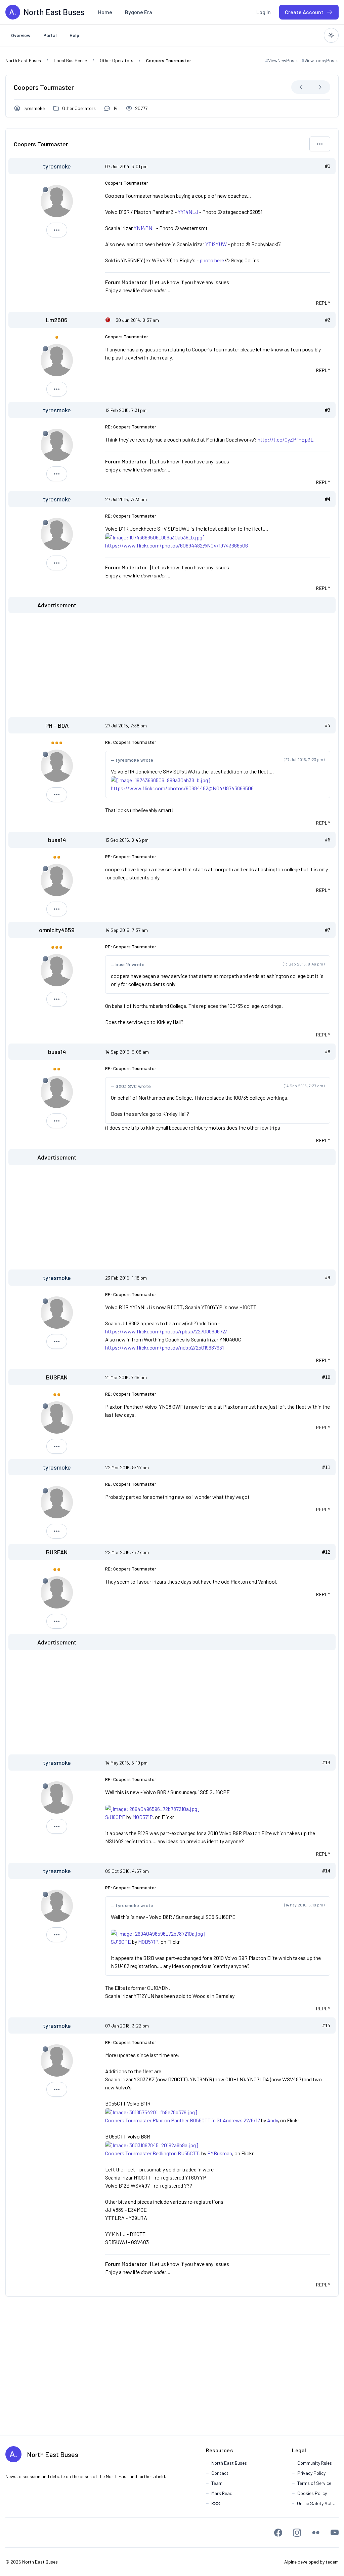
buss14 (57, 840)
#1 (328, 166)
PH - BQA (57, 725)
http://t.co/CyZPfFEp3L (286, 439)
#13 (326, 1763)
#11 (326, 1467)
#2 (328, 320)
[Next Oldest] (301, 87)
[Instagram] (297, 2533)
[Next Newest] (320, 87)
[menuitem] (105, 12)
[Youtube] (335, 2533)
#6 (328, 840)
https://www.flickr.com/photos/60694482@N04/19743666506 (177, 545)
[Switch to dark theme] (331, 35)
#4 (328, 499)
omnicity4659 (57, 930)
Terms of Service (314, 2483)
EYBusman (220, 2153)
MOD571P (142, 1817)
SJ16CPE (115, 1817)
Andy (272, 2120)
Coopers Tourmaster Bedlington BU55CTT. (153, 2153)
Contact (220, 2473)
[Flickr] (316, 2533)
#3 (328, 410)
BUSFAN (57, 1377)
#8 (328, 1052)
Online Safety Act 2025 (318, 2503)
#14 (326, 1871)
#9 (328, 1278)
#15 (326, 2025)
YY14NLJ (188, 212)
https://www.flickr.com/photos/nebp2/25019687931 (164, 1347)
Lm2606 (57, 320)
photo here (212, 260)
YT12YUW (216, 244)
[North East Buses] (13, 12)
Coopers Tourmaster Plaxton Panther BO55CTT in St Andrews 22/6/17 (183, 2120)
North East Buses (53, 2454)
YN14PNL (144, 228)
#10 (326, 1377)
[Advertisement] (172, 665)
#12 (326, 1552)
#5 (328, 725)
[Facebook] (278, 2533)
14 (115, 108)
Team (217, 2483)
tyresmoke (34, 108)
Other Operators (79, 108)
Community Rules (315, 2463)
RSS (216, 2503)
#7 (328, 930)
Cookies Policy (312, 2493)
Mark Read (222, 2493)
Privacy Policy (311, 2473)
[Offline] (45, 190)
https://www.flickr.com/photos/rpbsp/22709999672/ (166, 1331)
